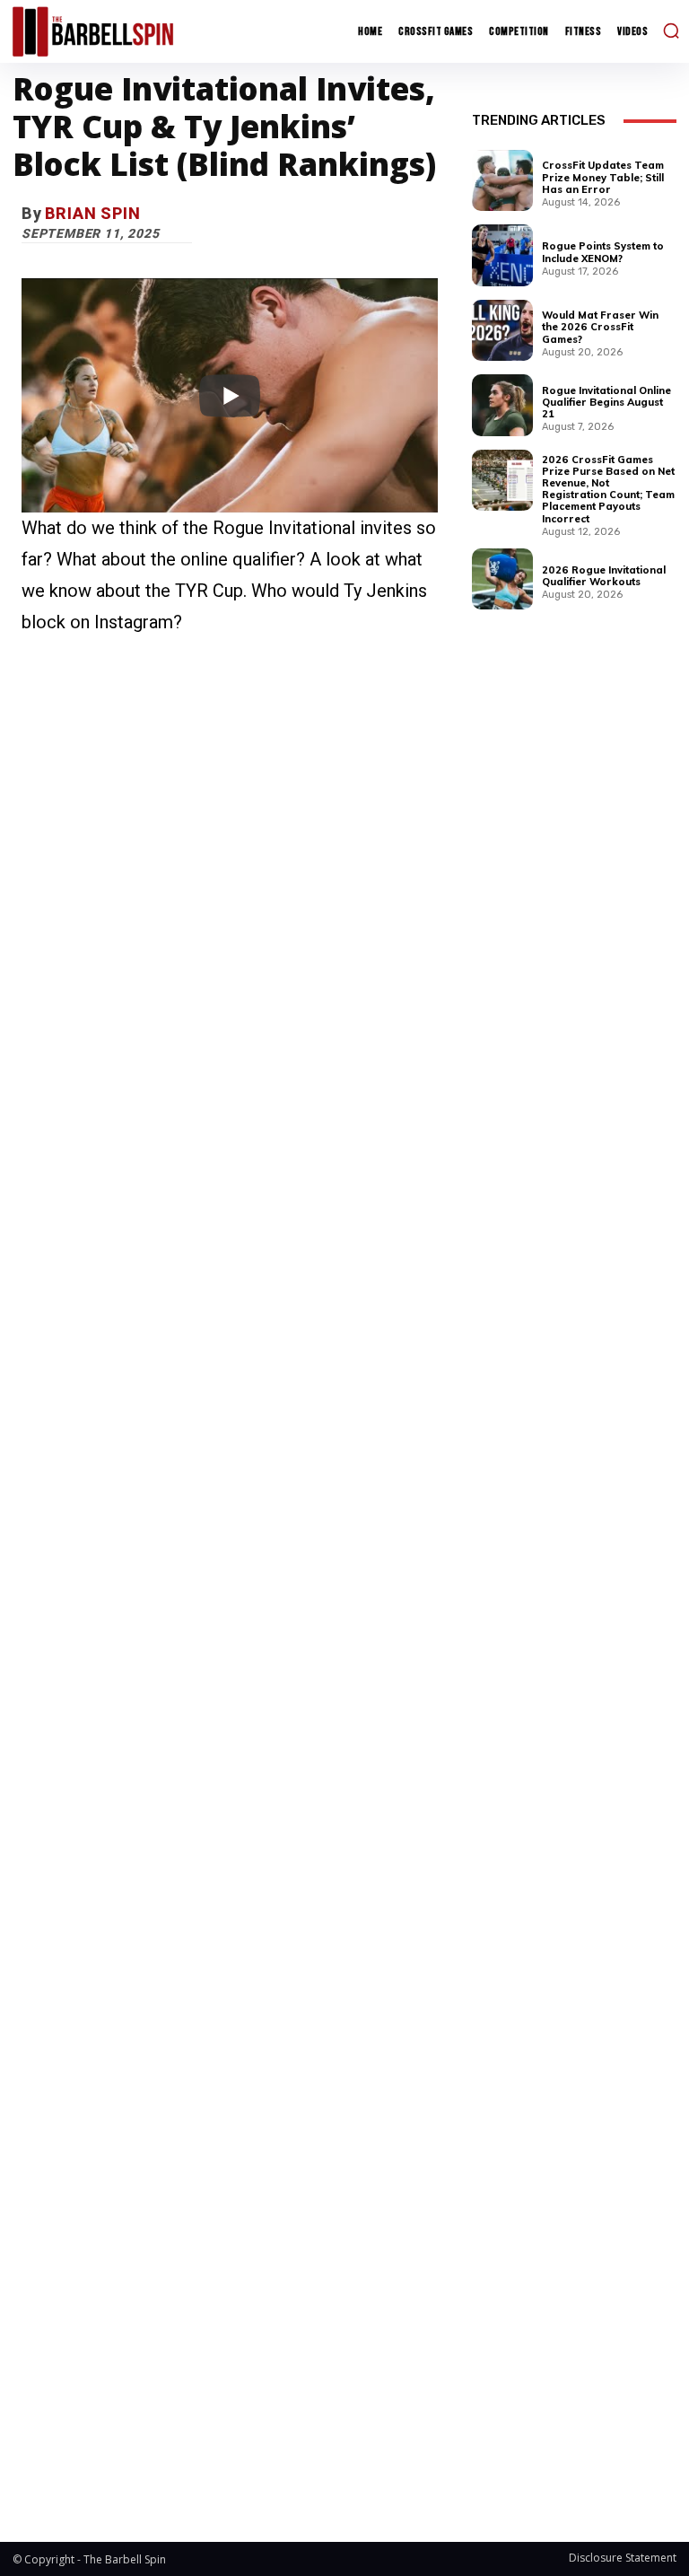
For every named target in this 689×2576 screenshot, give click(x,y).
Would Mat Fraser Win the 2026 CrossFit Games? (600, 327)
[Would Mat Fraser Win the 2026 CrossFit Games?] (502, 330)
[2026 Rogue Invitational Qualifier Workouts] (502, 579)
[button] (671, 31)
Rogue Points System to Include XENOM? (603, 252)
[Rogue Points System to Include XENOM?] (502, 255)
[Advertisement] (230, 1555)
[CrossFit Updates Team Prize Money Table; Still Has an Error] (502, 180)
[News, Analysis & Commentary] (93, 31)
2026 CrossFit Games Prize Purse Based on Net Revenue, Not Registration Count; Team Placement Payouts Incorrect (608, 489)
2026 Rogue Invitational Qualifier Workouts (604, 576)
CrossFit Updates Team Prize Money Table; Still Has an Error (603, 177)
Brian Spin (93, 213)
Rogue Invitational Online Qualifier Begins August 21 (606, 402)
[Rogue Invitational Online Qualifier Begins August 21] (502, 405)
